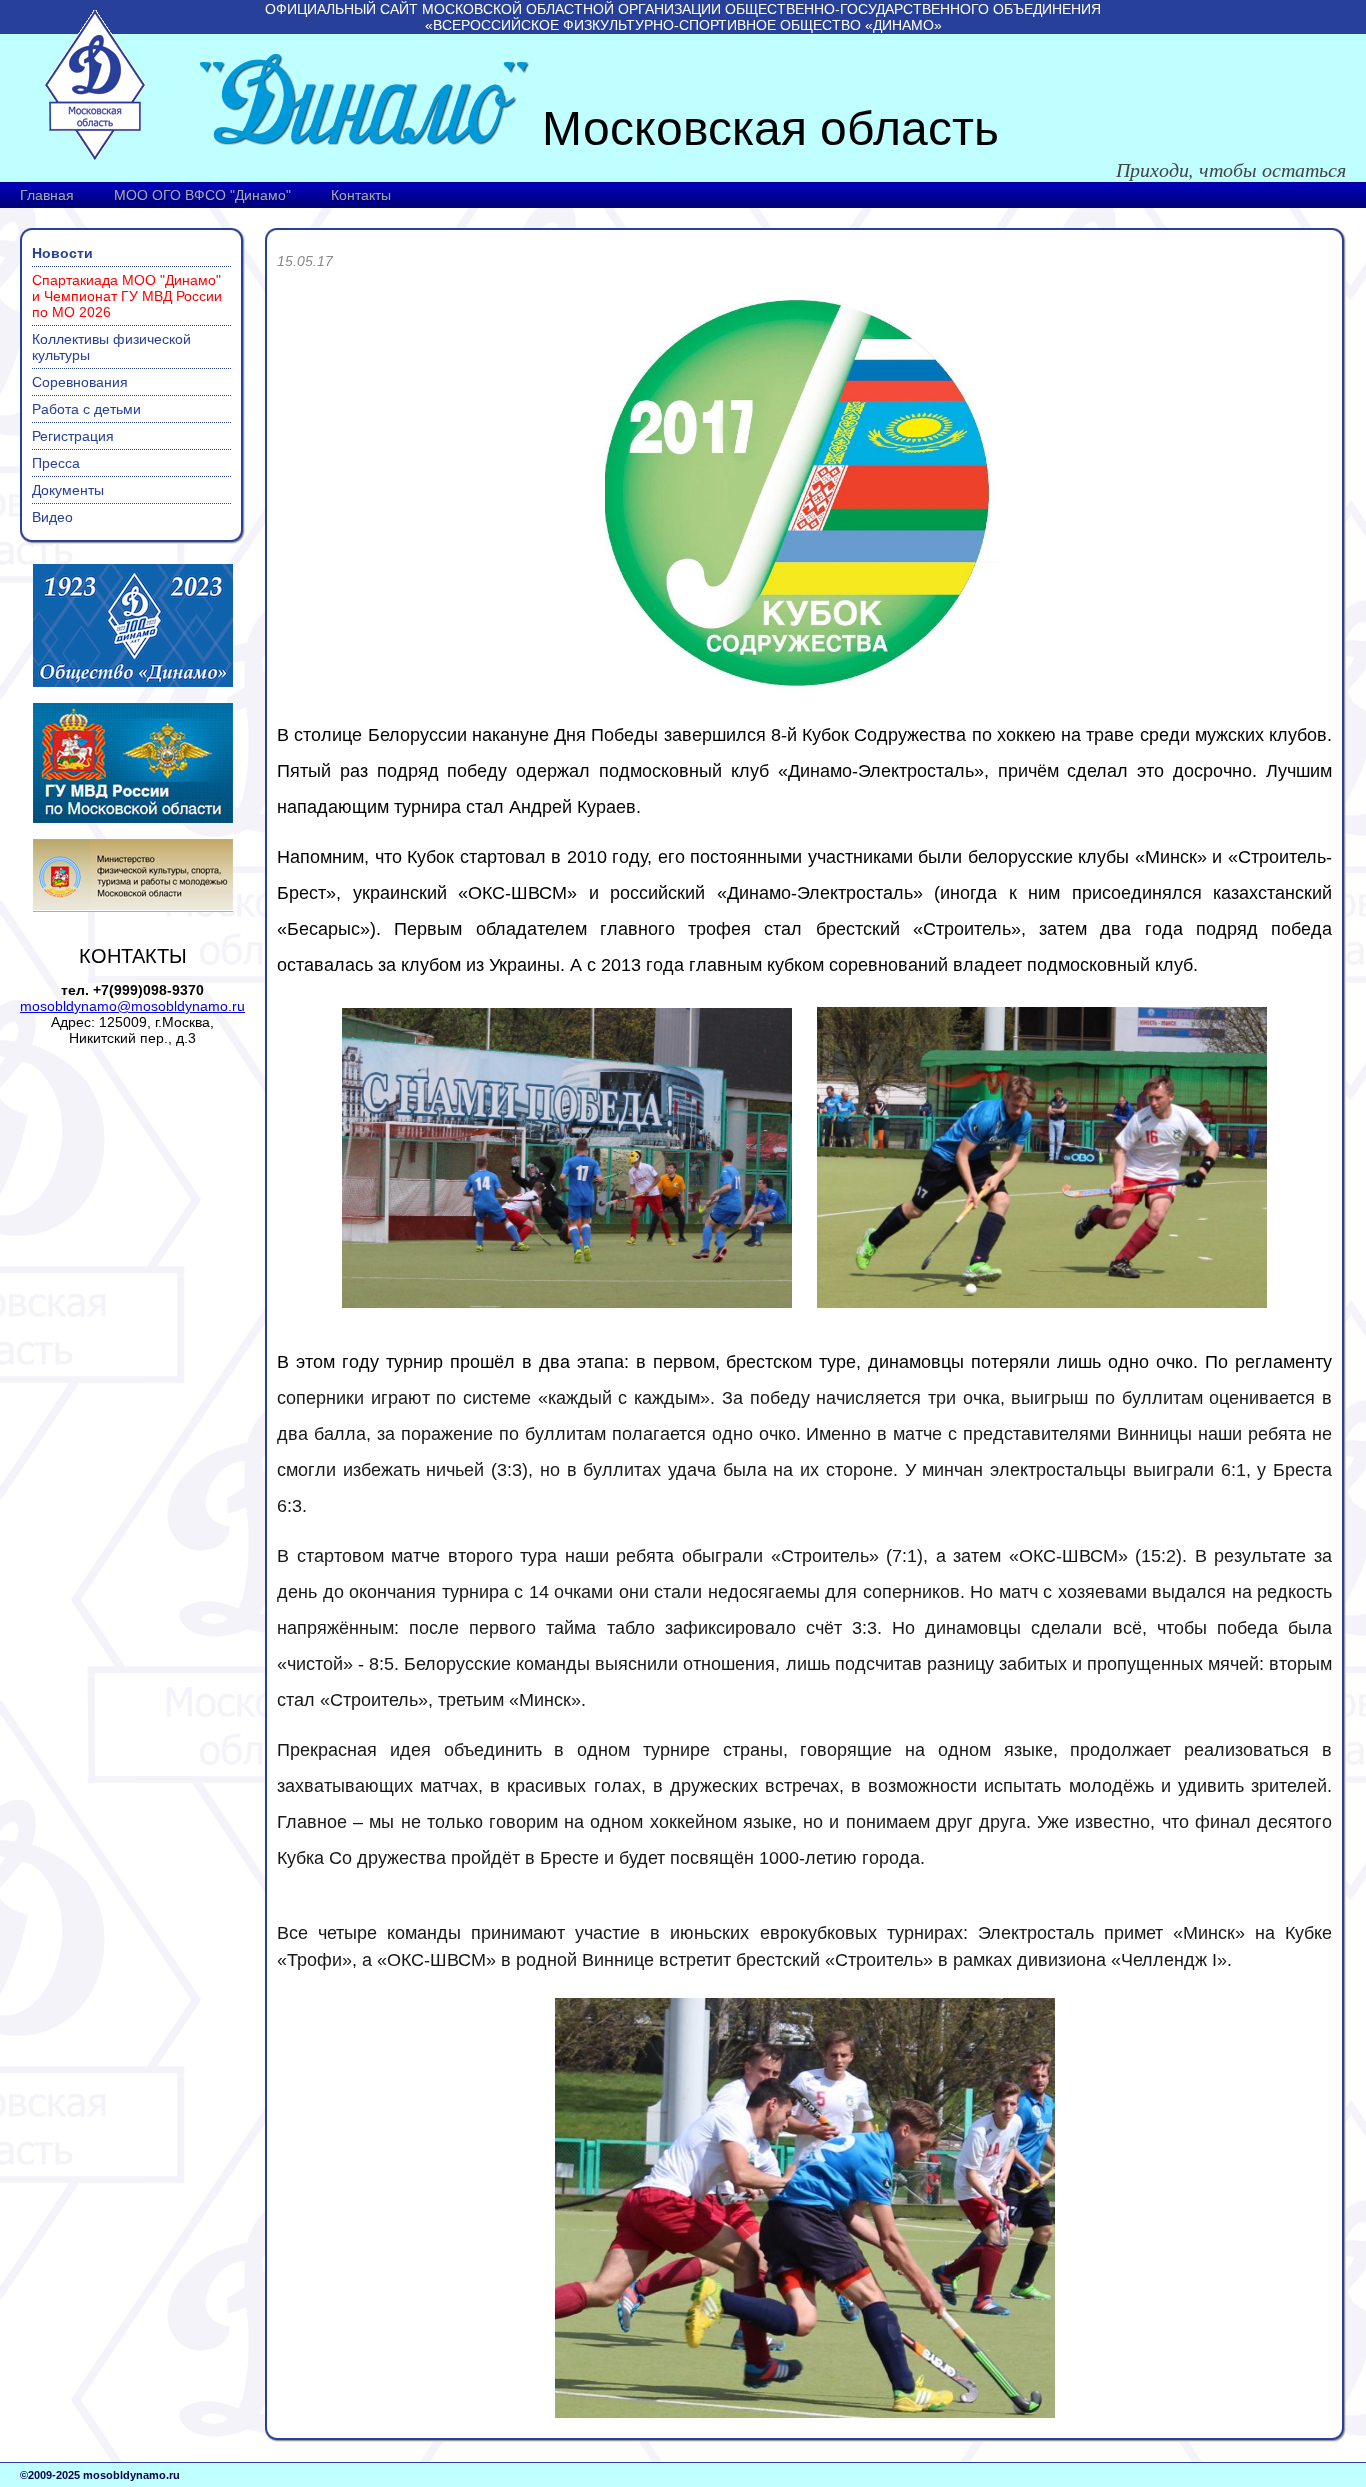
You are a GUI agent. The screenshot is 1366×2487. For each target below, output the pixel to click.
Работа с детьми (86, 409)
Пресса (56, 463)
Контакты (361, 195)
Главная (47, 195)
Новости (62, 253)
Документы (68, 490)
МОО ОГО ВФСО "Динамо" (202, 195)
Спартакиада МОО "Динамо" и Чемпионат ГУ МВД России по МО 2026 (127, 296)
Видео (52, 517)
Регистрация (73, 436)
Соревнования (80, 382)
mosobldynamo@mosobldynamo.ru (132, 1006)
